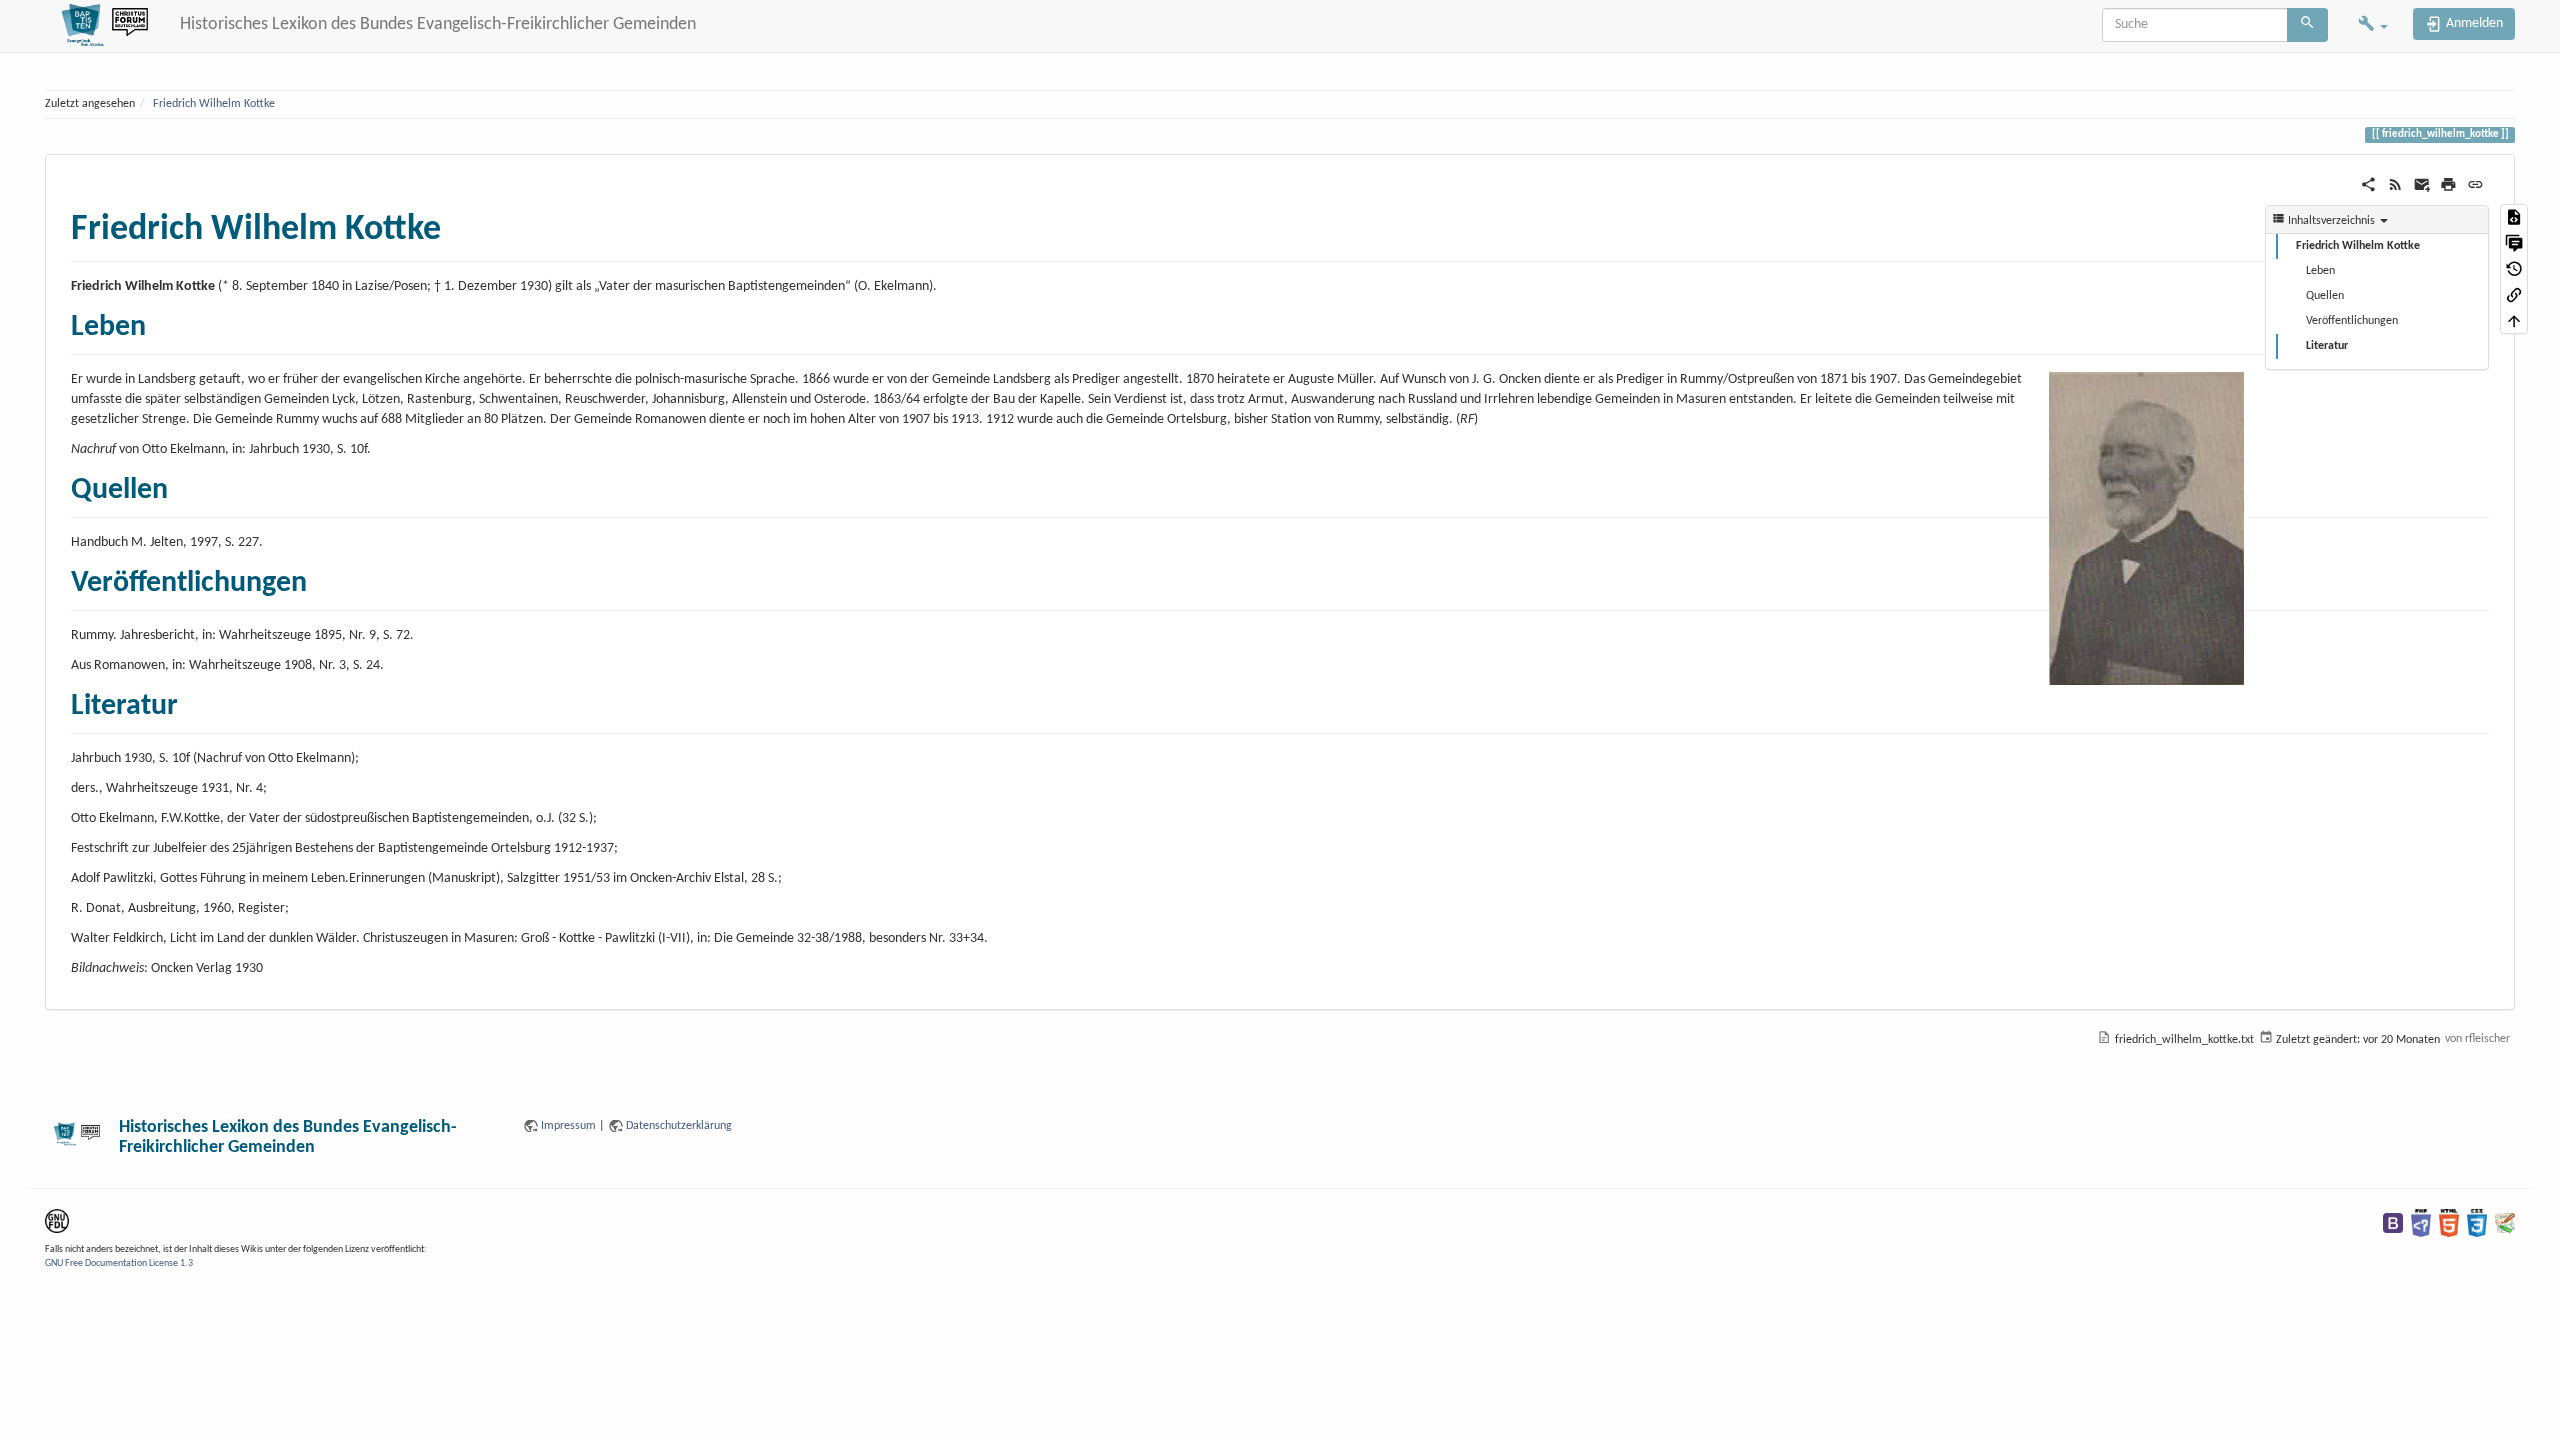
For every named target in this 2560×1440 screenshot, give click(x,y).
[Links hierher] (2514, 295)
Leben (2320, 271)
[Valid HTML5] (2449, 1223)
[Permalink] (2475, 184)
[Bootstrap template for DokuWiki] (2393, 1223)
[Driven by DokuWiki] (2505, 1223)
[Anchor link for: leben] (161, 322)
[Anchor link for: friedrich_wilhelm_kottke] (459, 223)
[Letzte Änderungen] (2395, 184)
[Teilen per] (2368, 184)
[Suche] (2307, 25)
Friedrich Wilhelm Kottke (214, 104)
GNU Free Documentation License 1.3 (119, 1263)
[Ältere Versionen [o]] (2514, 269)
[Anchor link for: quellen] (183, 485)
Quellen (2325, 296)
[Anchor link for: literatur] (193, 701)
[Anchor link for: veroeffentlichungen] (322, 578)
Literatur (2327, 346)
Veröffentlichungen (2352, 321)
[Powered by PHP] (2421, 1223)
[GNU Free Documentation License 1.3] (57, 1221)
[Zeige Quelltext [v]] (2514, 217)
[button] (2373, 26)
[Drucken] (2448, 184)
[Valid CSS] (2477, 1223)
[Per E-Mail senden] (2422, 184)
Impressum (568, 1126)
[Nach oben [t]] (2514, 321)
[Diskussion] (2514, 243)
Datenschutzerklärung (679, 1126)
